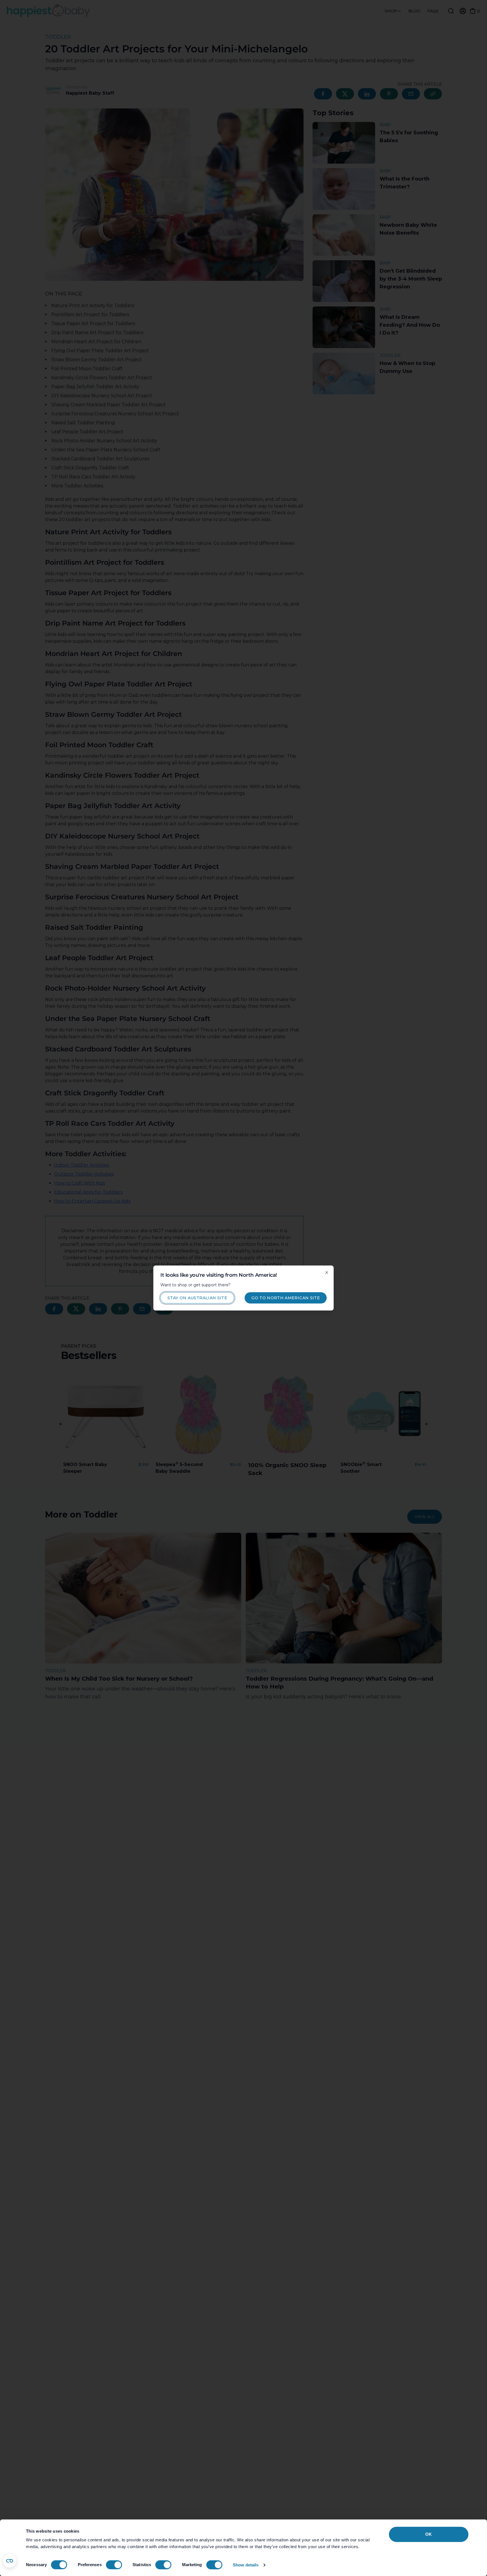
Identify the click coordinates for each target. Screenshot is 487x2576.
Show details (246, 2565)
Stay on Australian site (197, 1298)
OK (429, 2534)
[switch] (114, 2565)
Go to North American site (286, 1298)
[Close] (327, 1273)
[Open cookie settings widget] (10, 2561)
